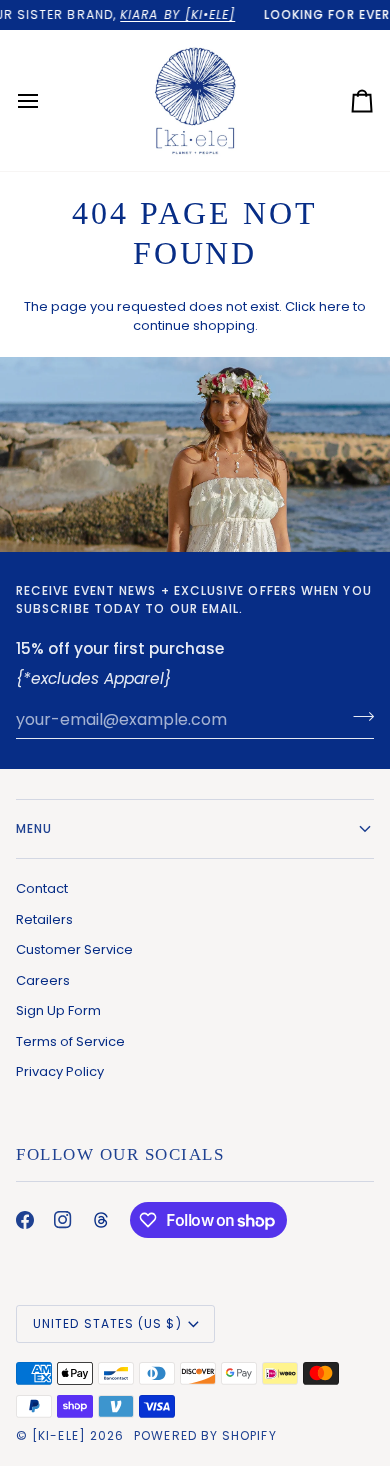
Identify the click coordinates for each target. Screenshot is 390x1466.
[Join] (357, 717)
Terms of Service (70, 1041)
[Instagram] (63, 1220)
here (334, 306)
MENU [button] (34, 828)
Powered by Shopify (205, 1435)
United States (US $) (107, 1323)
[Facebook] (25, 1220)
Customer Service (74, 949)
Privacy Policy (60, 1071)
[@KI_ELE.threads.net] (101, 1220)
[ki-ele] (59, 1435)
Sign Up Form (58, 1010)
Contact (42, 888)
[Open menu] (46, 100)
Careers (43, 980)
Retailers (44, 919)
